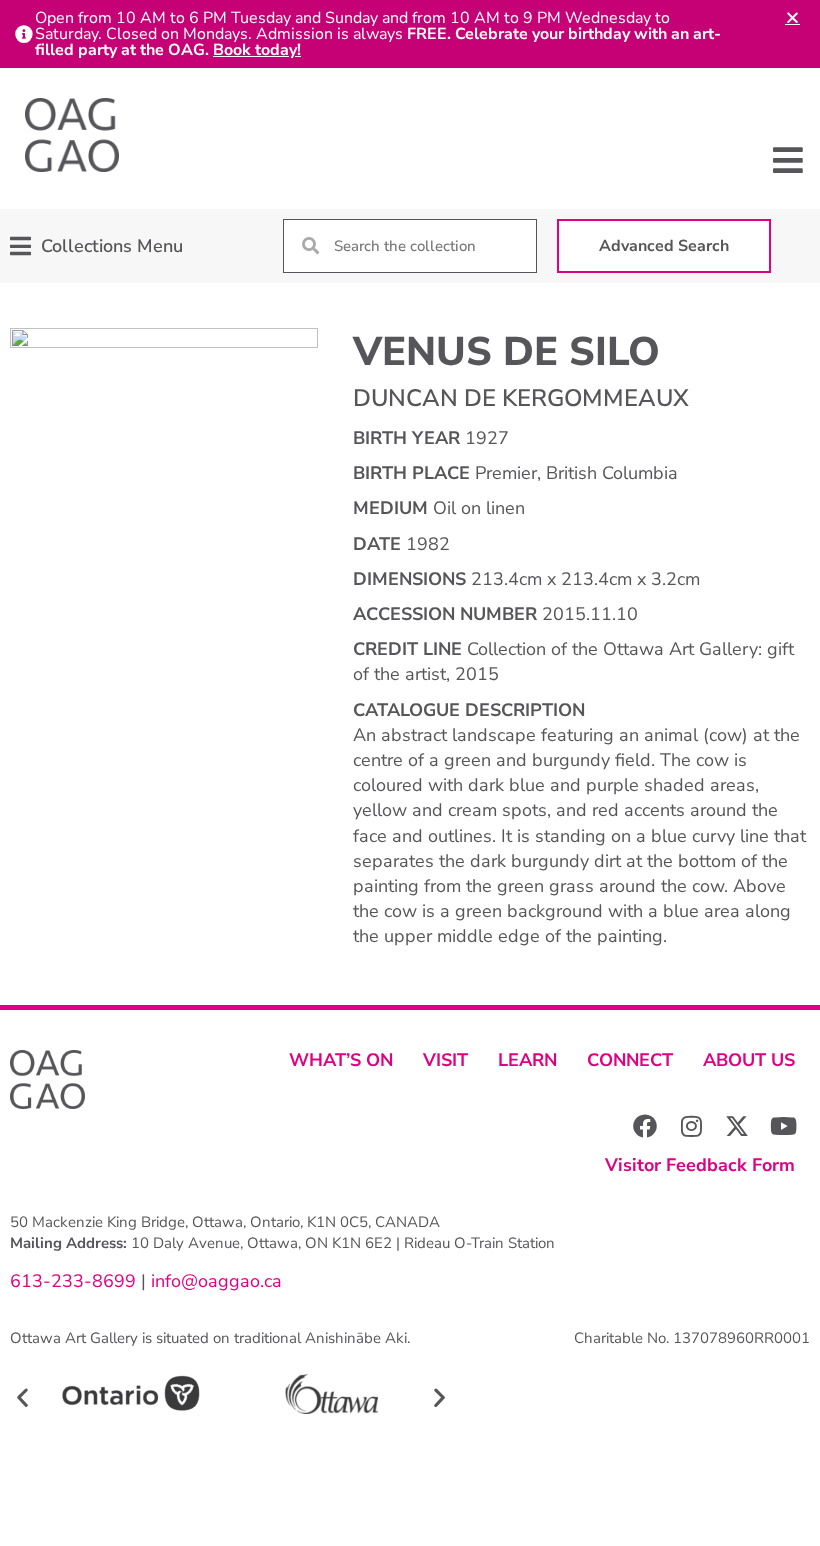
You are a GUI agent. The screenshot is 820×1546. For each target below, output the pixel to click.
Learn (527, 1060)
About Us (749, 1060)
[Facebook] (645, 1126)
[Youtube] (783, 1126)
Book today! (257, 50)
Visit (445, 1060)
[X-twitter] (737, 1126)
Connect (630, 1060)
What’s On (341, 1060)
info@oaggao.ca (214, 1281)
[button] (787, 160)
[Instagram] (691, 1126)
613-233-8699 (73, 1281)
